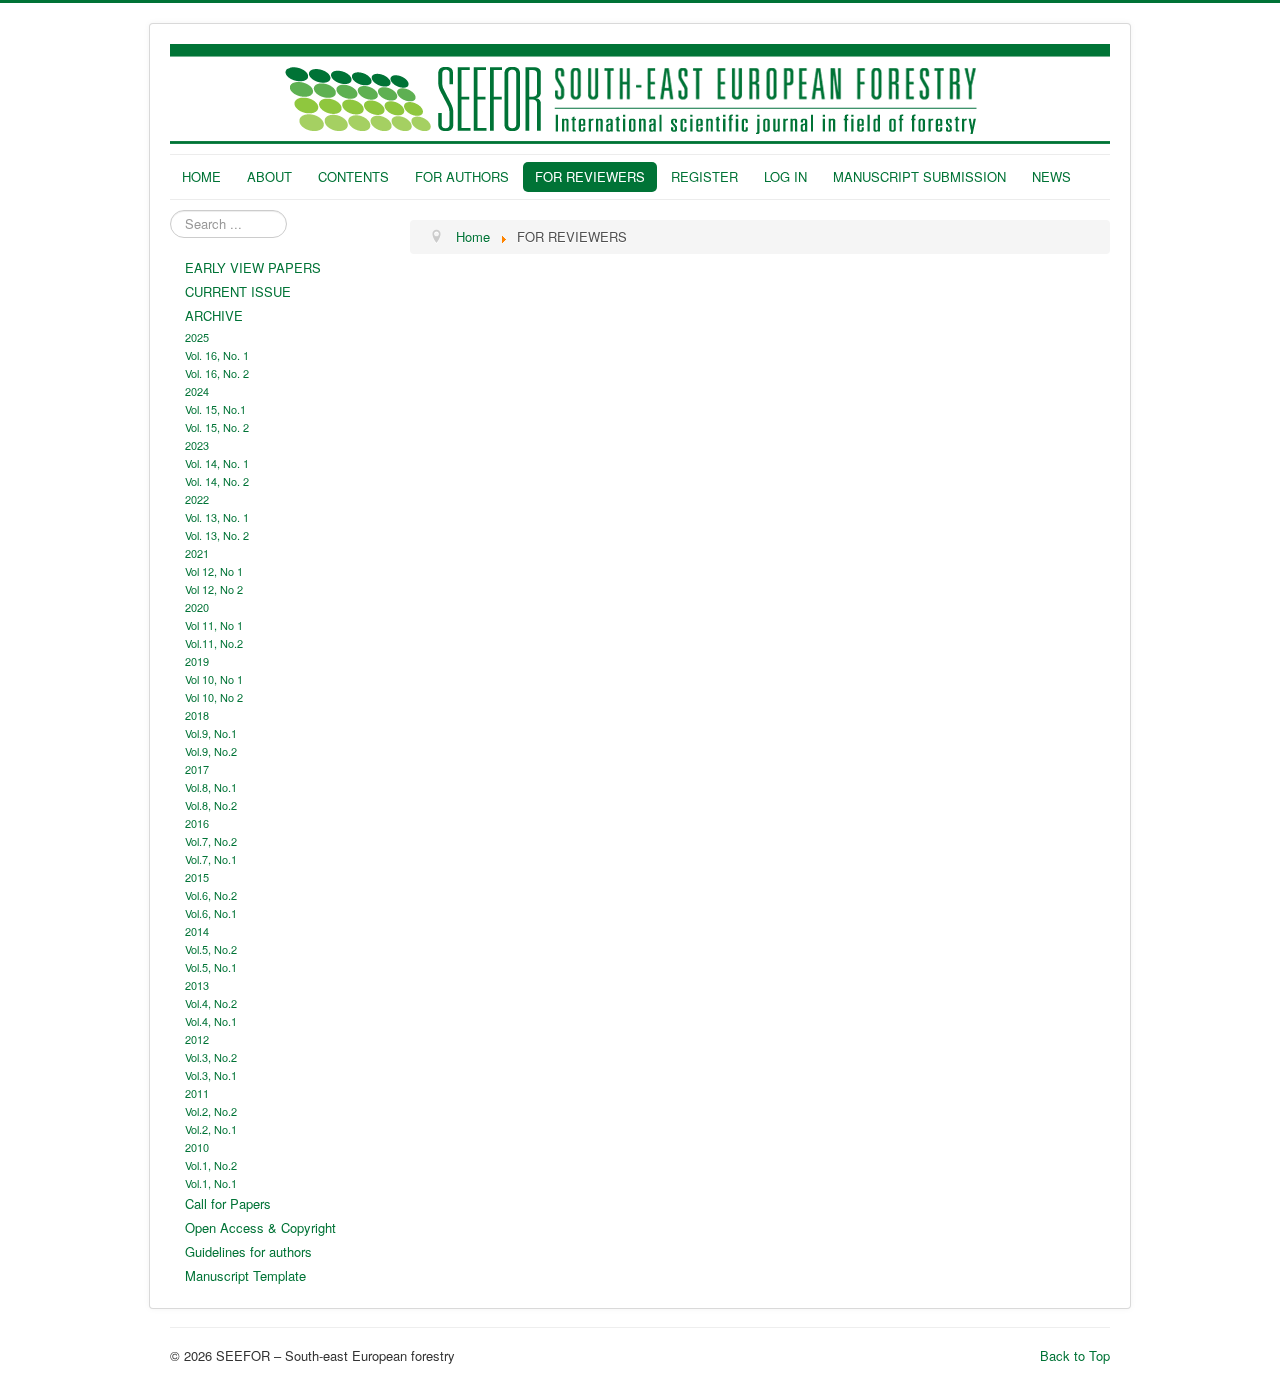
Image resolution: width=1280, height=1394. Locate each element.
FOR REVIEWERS (590, 176)
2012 (197, 1039)
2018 (197, 715)
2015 (197, 877)
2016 (197, 823)
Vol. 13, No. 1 (217, 517)
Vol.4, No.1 (211, 1021)
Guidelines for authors (248, 1251)
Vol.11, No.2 (214, 643)
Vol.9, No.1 (211, 733)
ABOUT (269, 176)
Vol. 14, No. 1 (217, 463)
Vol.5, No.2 (211, 949)
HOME (201, 176)
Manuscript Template (245, 1275)
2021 (197, 553)
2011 (197, 1093)
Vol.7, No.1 (211, 859)
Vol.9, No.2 (211, 751)
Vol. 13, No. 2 (217, 535)
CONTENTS (353, 176)
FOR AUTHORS (462, 176)
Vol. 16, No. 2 (217, 373)
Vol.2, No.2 (211, 1111)
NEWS (1051, 176)
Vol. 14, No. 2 (217, 481)
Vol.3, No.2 (211, 1057)
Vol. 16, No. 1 (217, 355)
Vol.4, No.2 (211, 1003)
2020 (197, 607)
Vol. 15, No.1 (215, 409)
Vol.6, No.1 (211, 913)
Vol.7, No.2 (211, 841)
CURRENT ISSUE (238, 291)
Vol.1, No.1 (211, 1183)
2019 (197, 661)
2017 (197, 769)
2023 (197, 445)
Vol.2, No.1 (211, 1129)
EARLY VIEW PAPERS (253, 267)
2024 (197, 391)
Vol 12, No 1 (214, 571)
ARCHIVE (214, 315)
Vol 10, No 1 (214, 679)
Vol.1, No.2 (211, 1165)
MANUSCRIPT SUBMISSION (919, 176)
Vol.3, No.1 (211, 1075)
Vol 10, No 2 (214, 697)
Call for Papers (228, 1203)
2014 (197, 931)
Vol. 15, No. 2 (217, 427)
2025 (197, 337)
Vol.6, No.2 (211, 895)
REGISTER (704, 176)
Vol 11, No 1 (214, 625)
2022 (197, 499)
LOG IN (785, 176)
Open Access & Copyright (260, 1227)
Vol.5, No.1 (211, 967)
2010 (197, 1147)
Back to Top (1075, 1355)
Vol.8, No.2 (211, 805)
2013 (197, 985)
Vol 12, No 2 (214, 589)
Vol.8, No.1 (211, 787)
